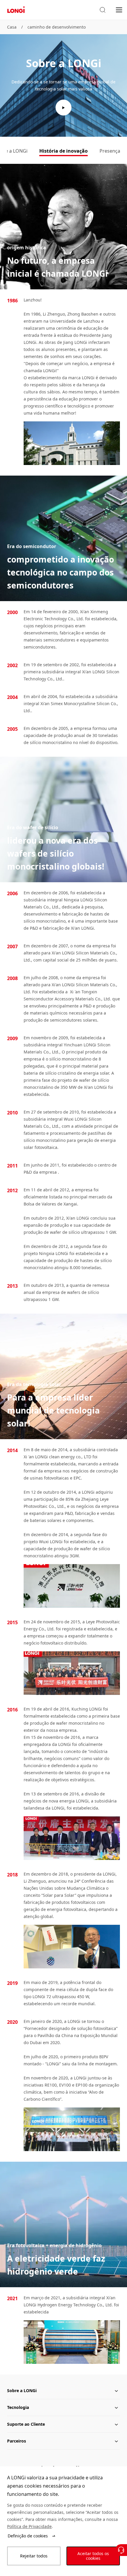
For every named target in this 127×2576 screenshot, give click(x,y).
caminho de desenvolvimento (57, 27)
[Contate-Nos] (121, 2550)
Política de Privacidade (29, 2526)
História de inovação (63, 151)
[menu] (119, 10)
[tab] (63, 151)
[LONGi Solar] (16, 10)
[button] (102, 10)
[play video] (63, 108)
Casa (12, 27)
